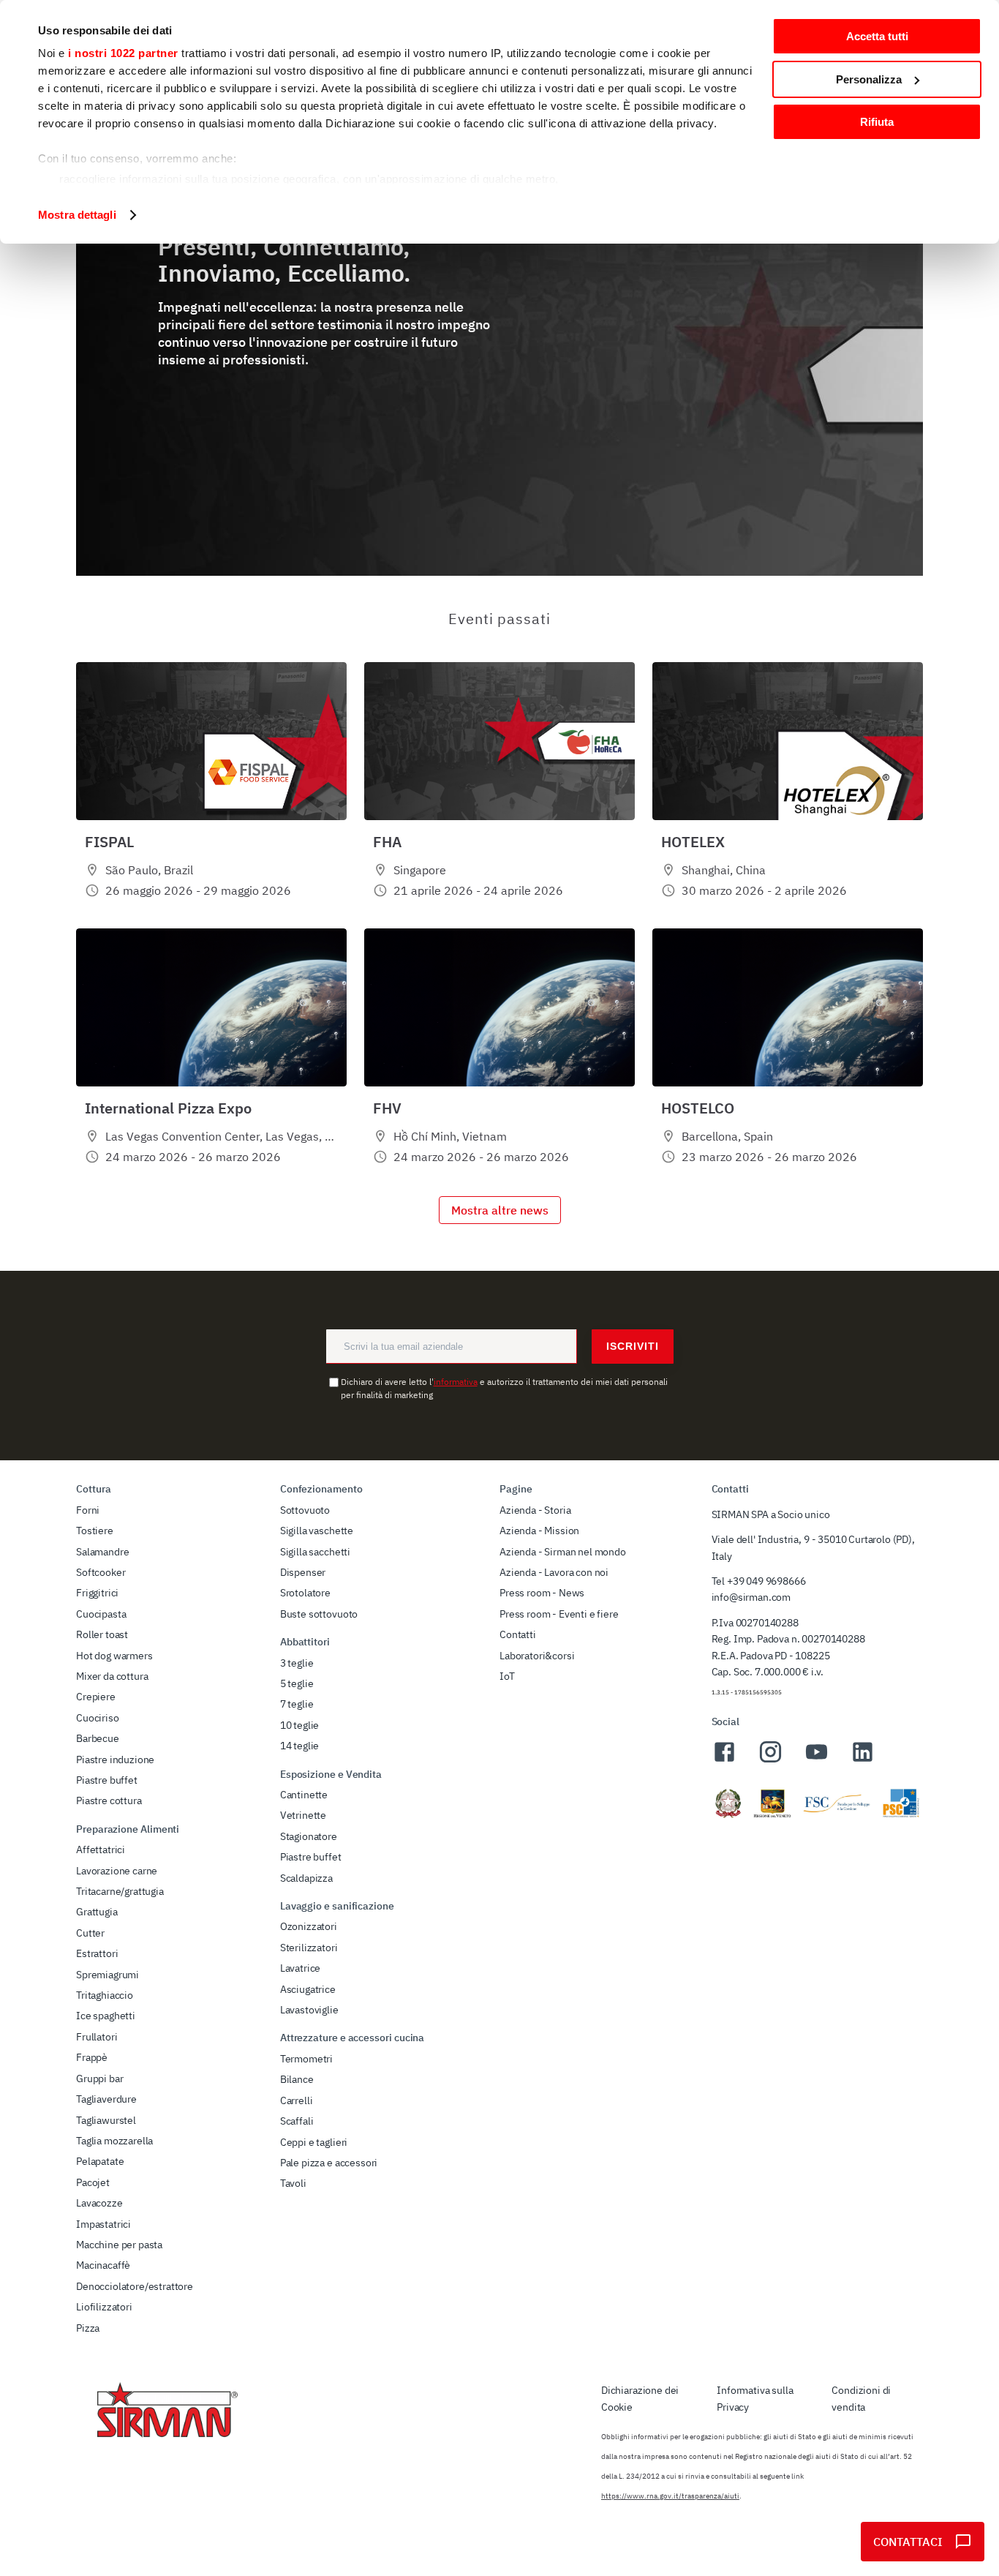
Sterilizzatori (309, 1948)
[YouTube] (817, 1760)
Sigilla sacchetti (315, 1552)
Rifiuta (877, 122)
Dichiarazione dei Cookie (640, 2398)
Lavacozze (99, 2203)
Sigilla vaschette (317, 1531)
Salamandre (102, 1552)
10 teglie (300, 1725)
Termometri (306, 2059)
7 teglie (297, 1704)
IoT (507, 1676)
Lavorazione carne (117, 1871)
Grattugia (97, 1912)
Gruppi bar (99, 2079)
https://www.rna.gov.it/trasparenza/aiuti (670, 2496)
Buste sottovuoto (319, 1614)
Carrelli (297, 2100)
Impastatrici (103, 2224)
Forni (88, 1510)
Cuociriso (98, 1718)
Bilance (297, 2079)
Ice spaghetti (106, 2016)
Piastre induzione (115, 1760)
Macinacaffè (103, 2265)
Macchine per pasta (119, 2245)
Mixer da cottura (112, 1676)
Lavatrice (301, 1968)
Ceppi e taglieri (314, 2142)
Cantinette (304, 1795)
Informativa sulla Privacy (755, 2398)
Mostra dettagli (77, 215)
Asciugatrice (308, 1989)
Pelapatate (100, 2161)
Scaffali (297, 2121)
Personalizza (869, 79)
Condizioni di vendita (861, 2398)
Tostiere (95, 1531)
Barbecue (98, 1738)
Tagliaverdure (106, 2099)
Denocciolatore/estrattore (135, 2286)
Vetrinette (303, 1815)
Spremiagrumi (108, 1975)
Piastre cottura (109, 1800)
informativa (456, 1382)
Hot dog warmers (114, 1656)
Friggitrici (97, 1593)
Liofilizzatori (104, 2307)
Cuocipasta (101, 1614)
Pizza (88, 2328)
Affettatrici (101, 1850)
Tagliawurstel (106, 2120)
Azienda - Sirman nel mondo (563, 1552)
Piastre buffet (107, 1780)
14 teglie (300, 1746)
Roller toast (102, 1634)
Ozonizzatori (309, 1926)
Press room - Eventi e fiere (559, 1614)
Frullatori (97, 2037)
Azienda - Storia (535, 1510)
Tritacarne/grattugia (120, 1891)
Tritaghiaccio (105, 1995)
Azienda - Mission (539, 1531)
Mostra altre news (500, 1210)
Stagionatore (309, 1836)
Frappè (92, 2057)
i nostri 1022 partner (123, 53)
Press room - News (542, 1593)
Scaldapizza (306, 1878)
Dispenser (303, 1572)
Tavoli (293, 2183)
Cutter (90, 1933)
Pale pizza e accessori (329, 2163)
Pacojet (93, 2182)
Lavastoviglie (309, 2010)
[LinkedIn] (863, 1760)
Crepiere (96, 1697)
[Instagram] (770, 1760)
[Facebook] (724, 1760)
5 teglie (297, 1683)
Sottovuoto (305, 1510)
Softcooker (101, 1572)
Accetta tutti (877, 36)
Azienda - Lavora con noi (554, 1572)
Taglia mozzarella (114, 2141)
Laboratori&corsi (537, 1656)
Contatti (518, 1634)
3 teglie (297, 1663)
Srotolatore (305, 1593)
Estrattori (97, 1953)
